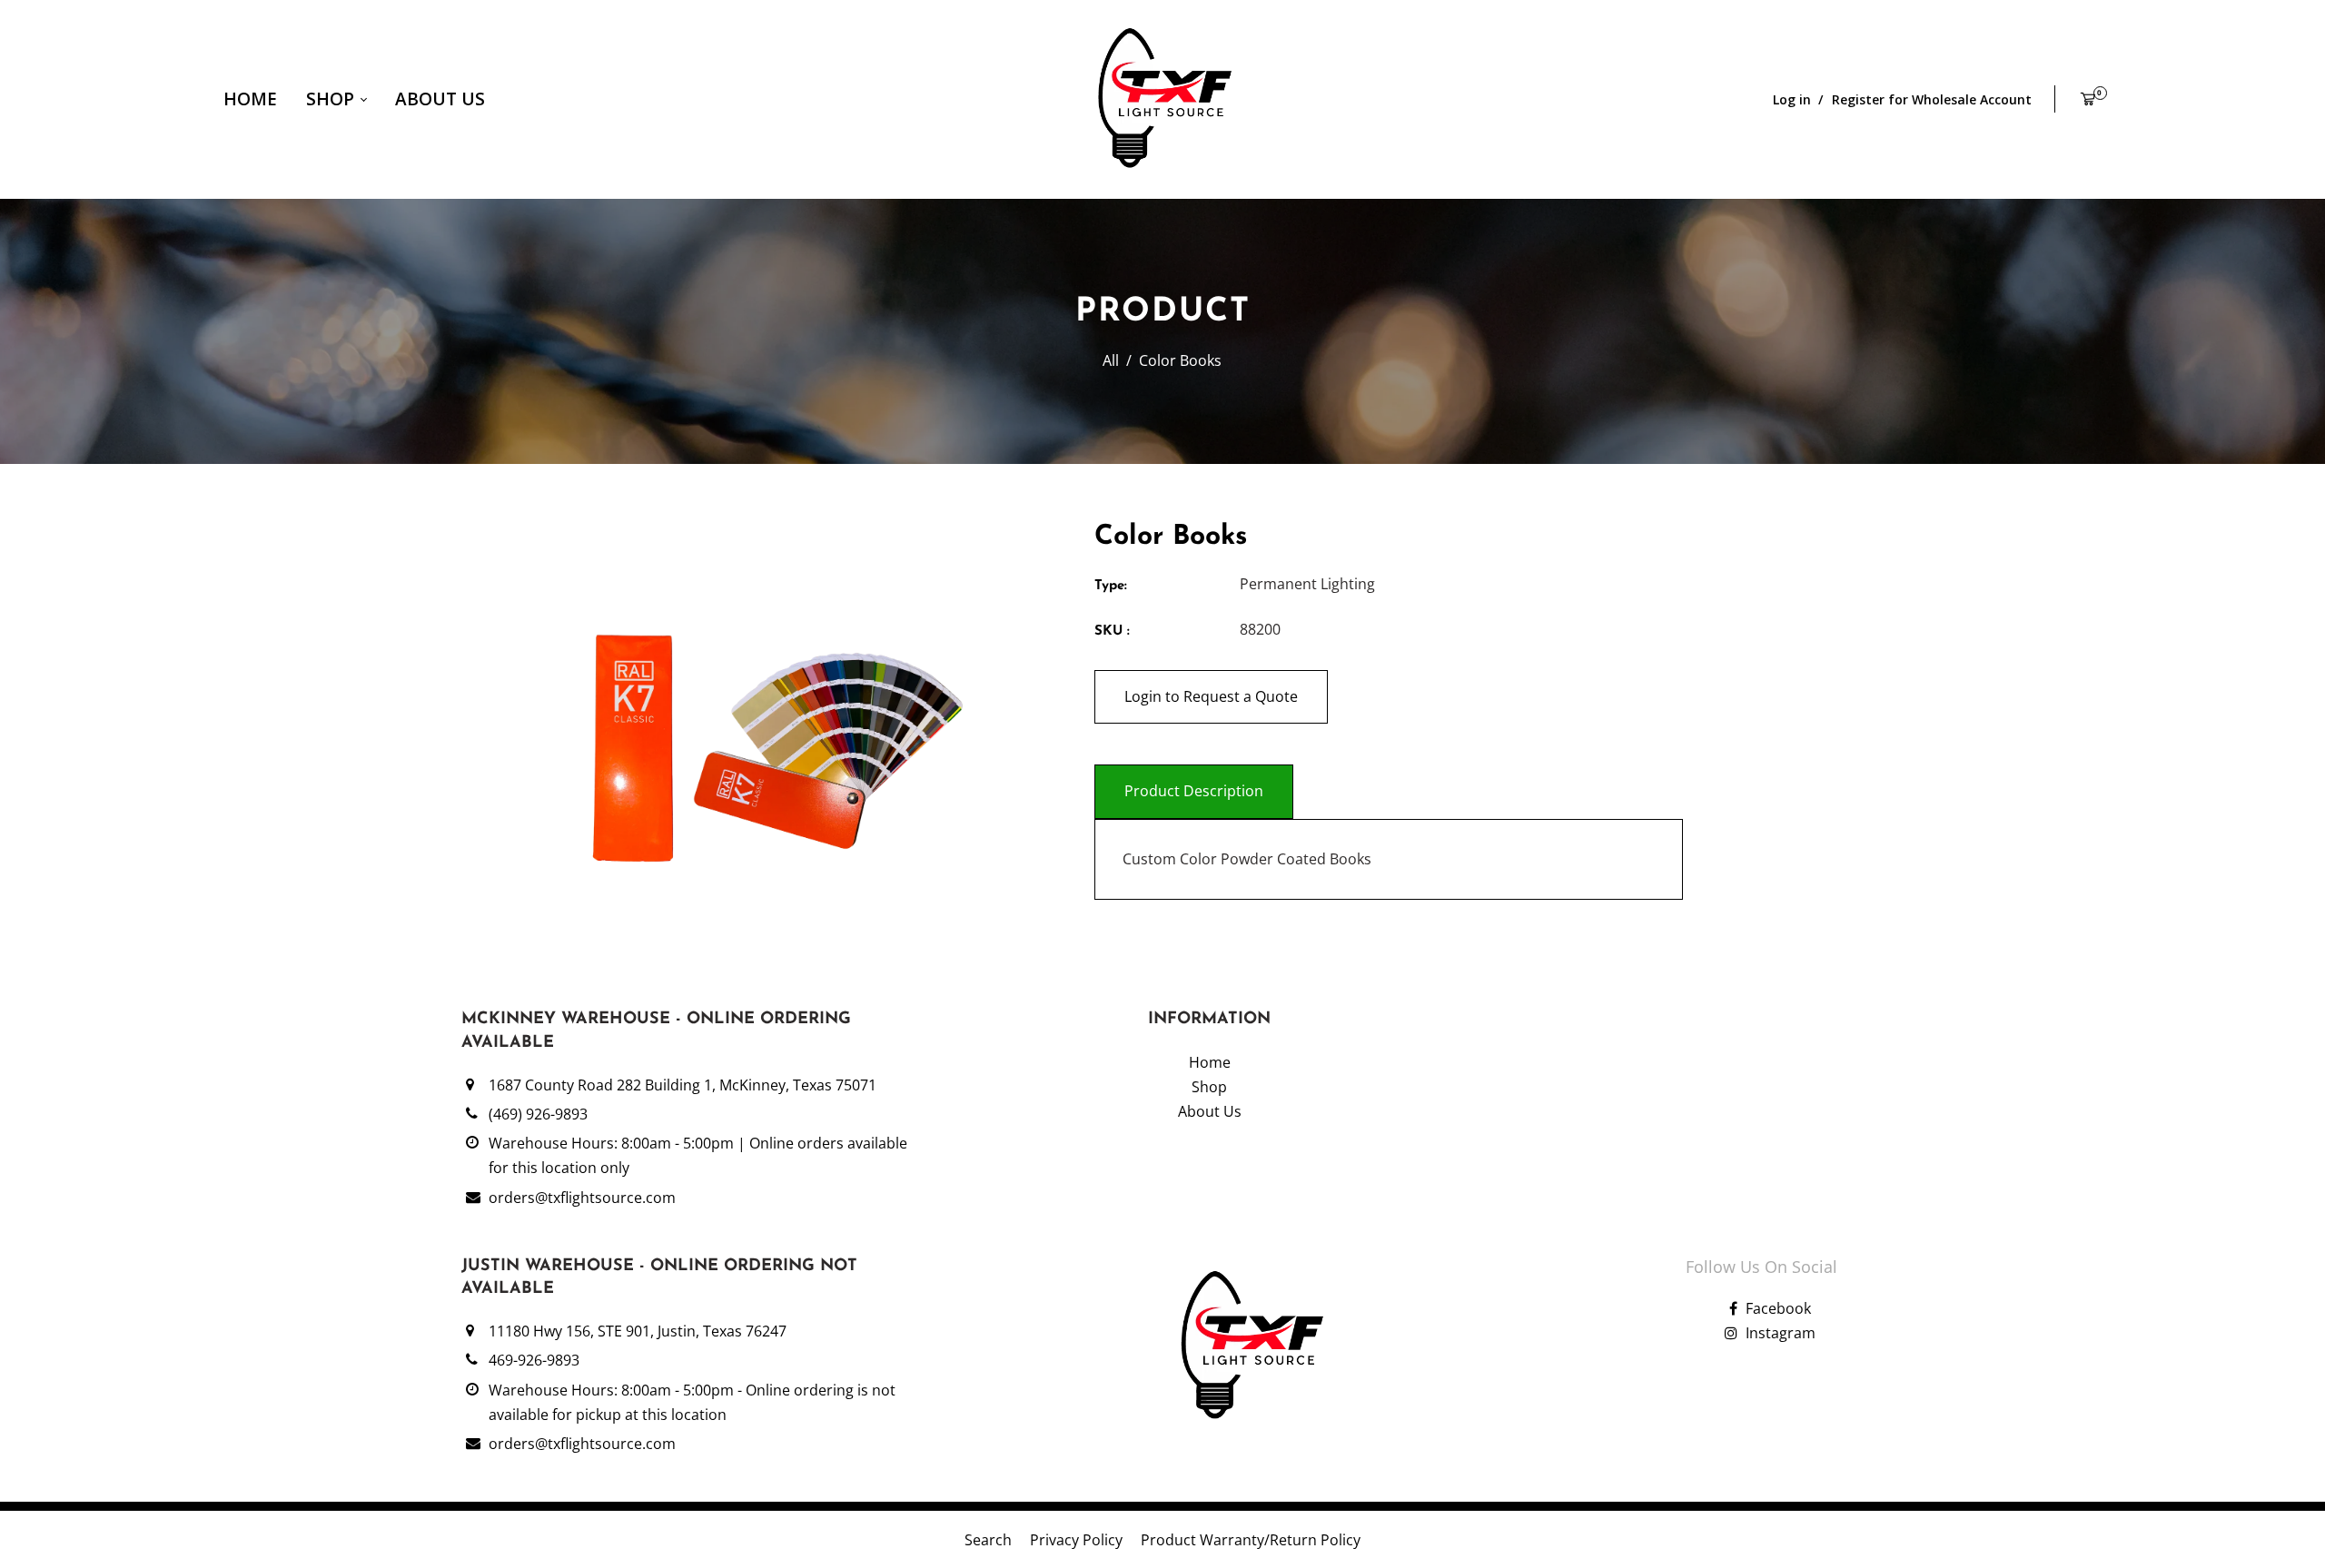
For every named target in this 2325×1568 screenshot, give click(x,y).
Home (250, 99)
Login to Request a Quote (1211, 696)
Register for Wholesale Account (1932, 99)
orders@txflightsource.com (582, 1198)
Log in (1792, 99)
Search (988, 1540)
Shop (332, 99)
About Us (440, 99)
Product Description (1194, 791)
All (1111, 360)
